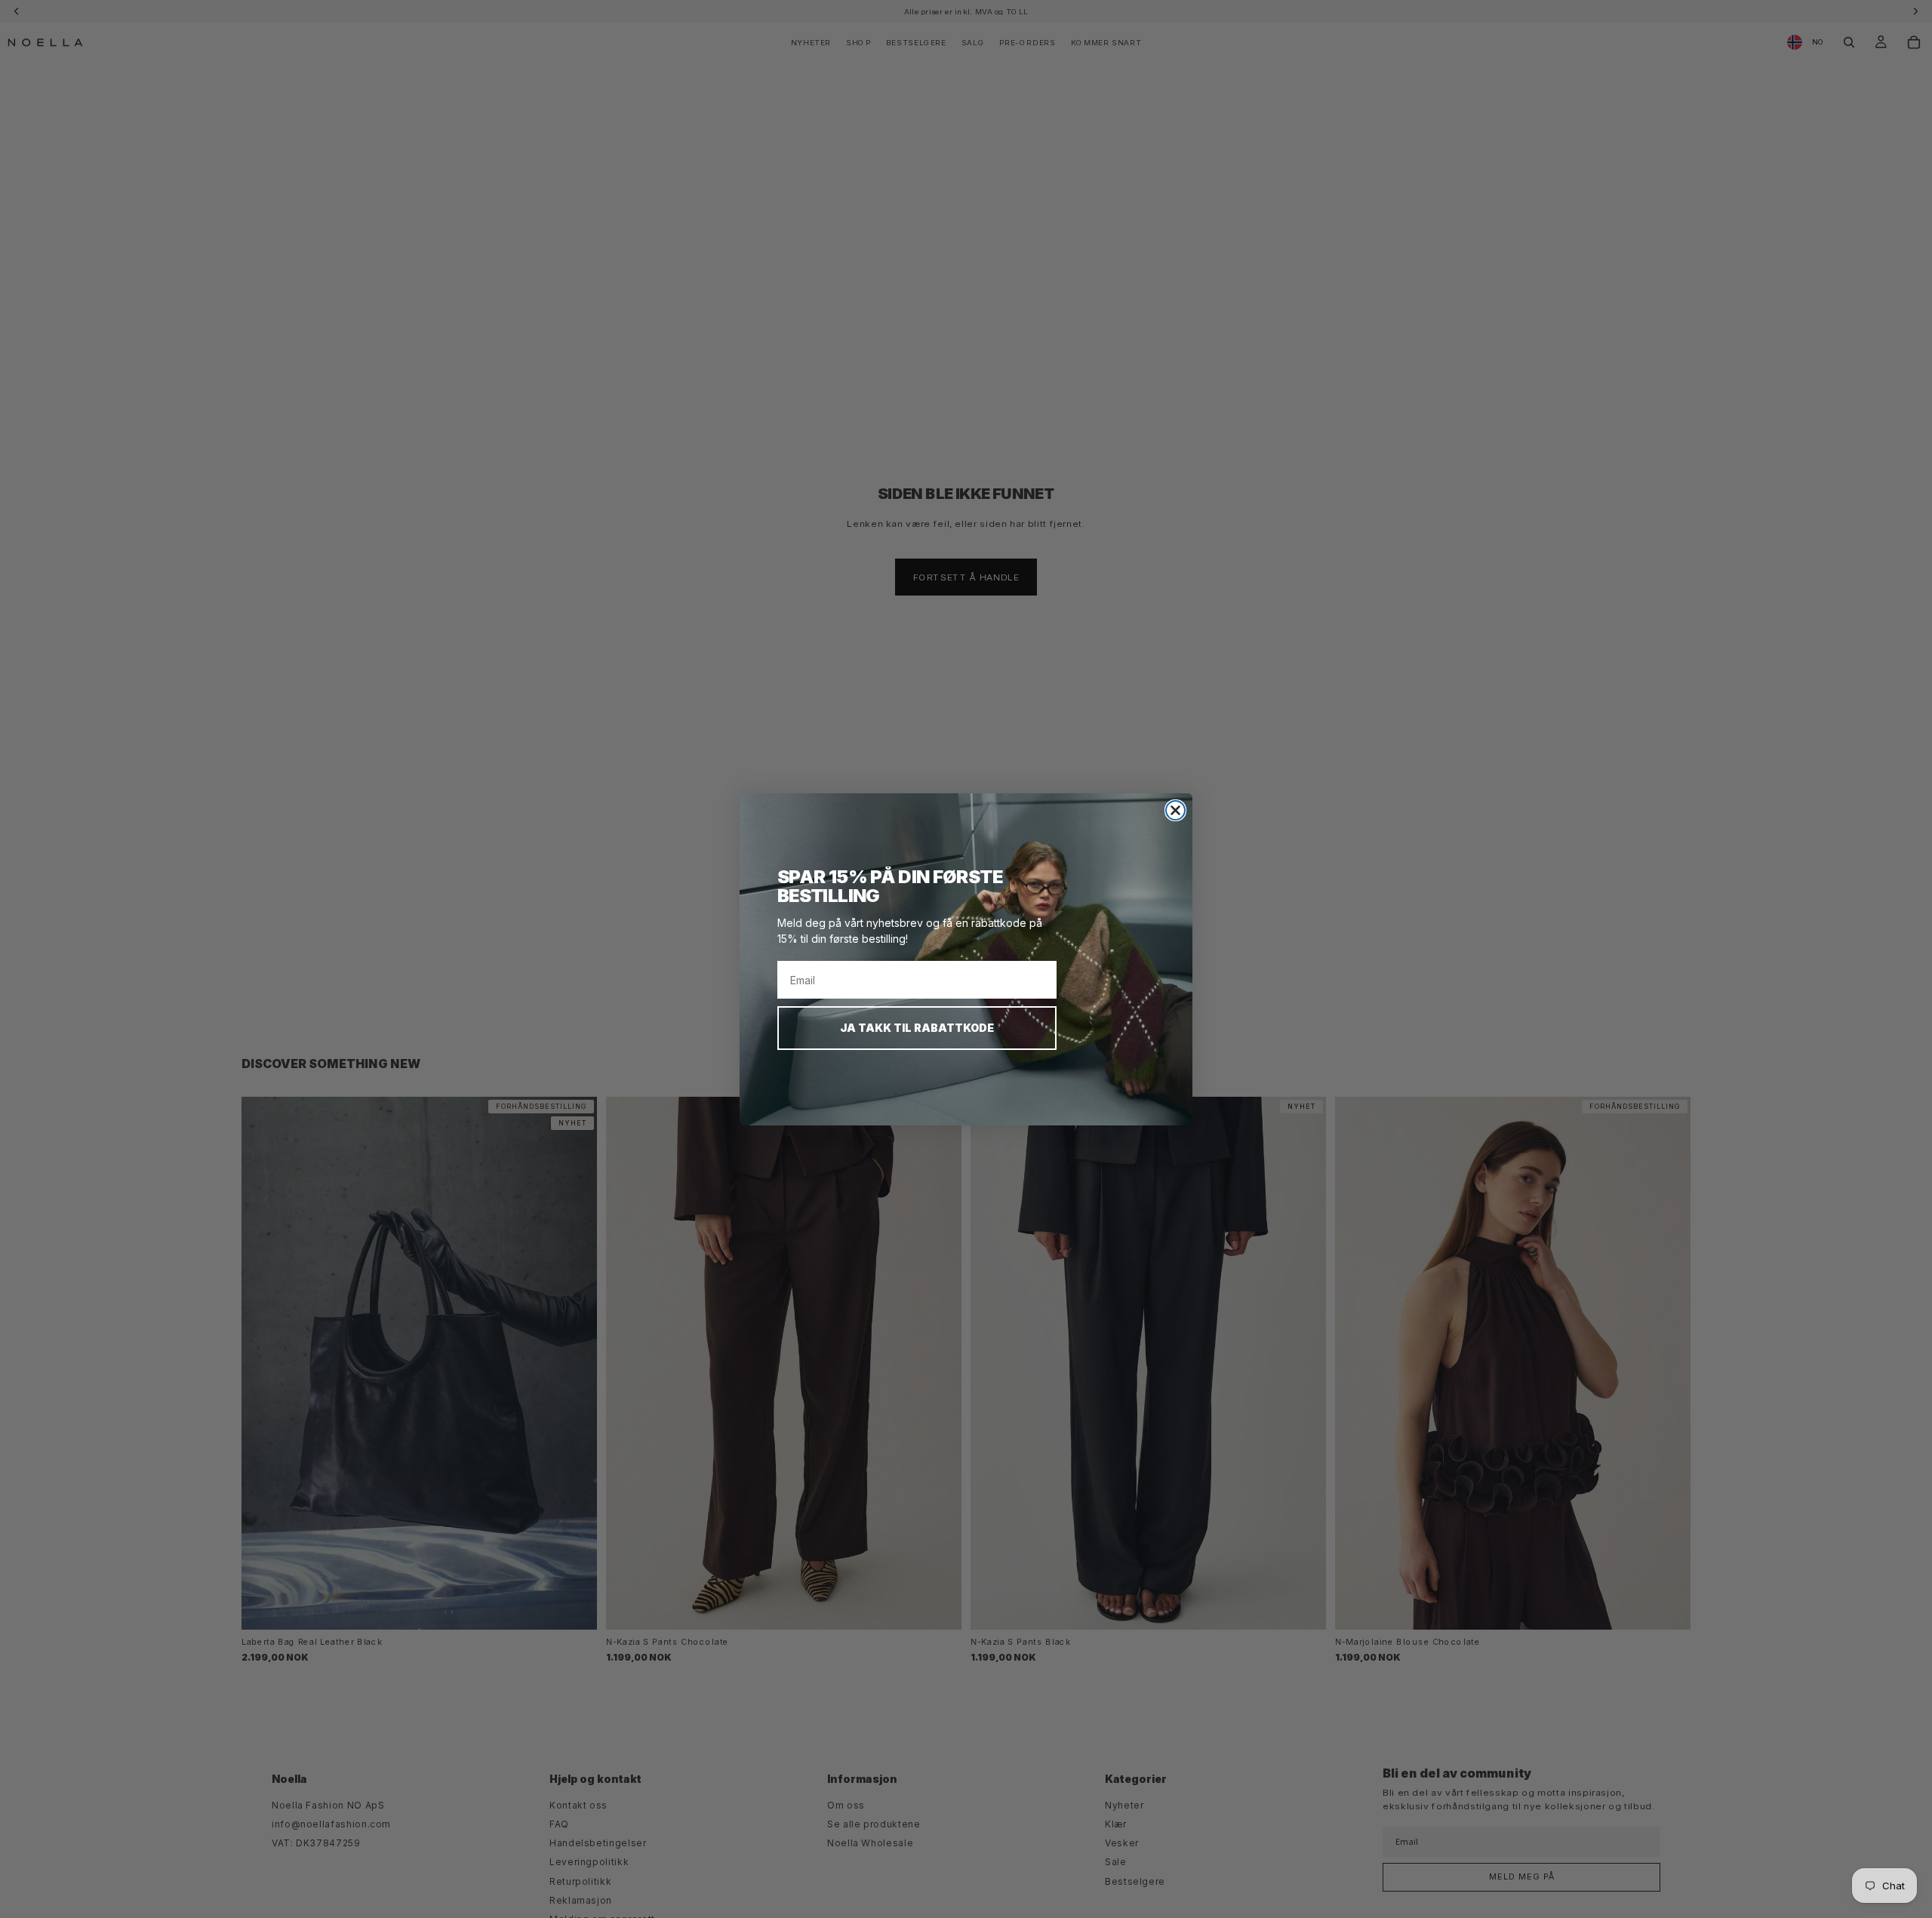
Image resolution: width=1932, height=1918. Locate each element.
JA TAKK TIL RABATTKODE (917, 1028)
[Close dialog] (1175, 810)
